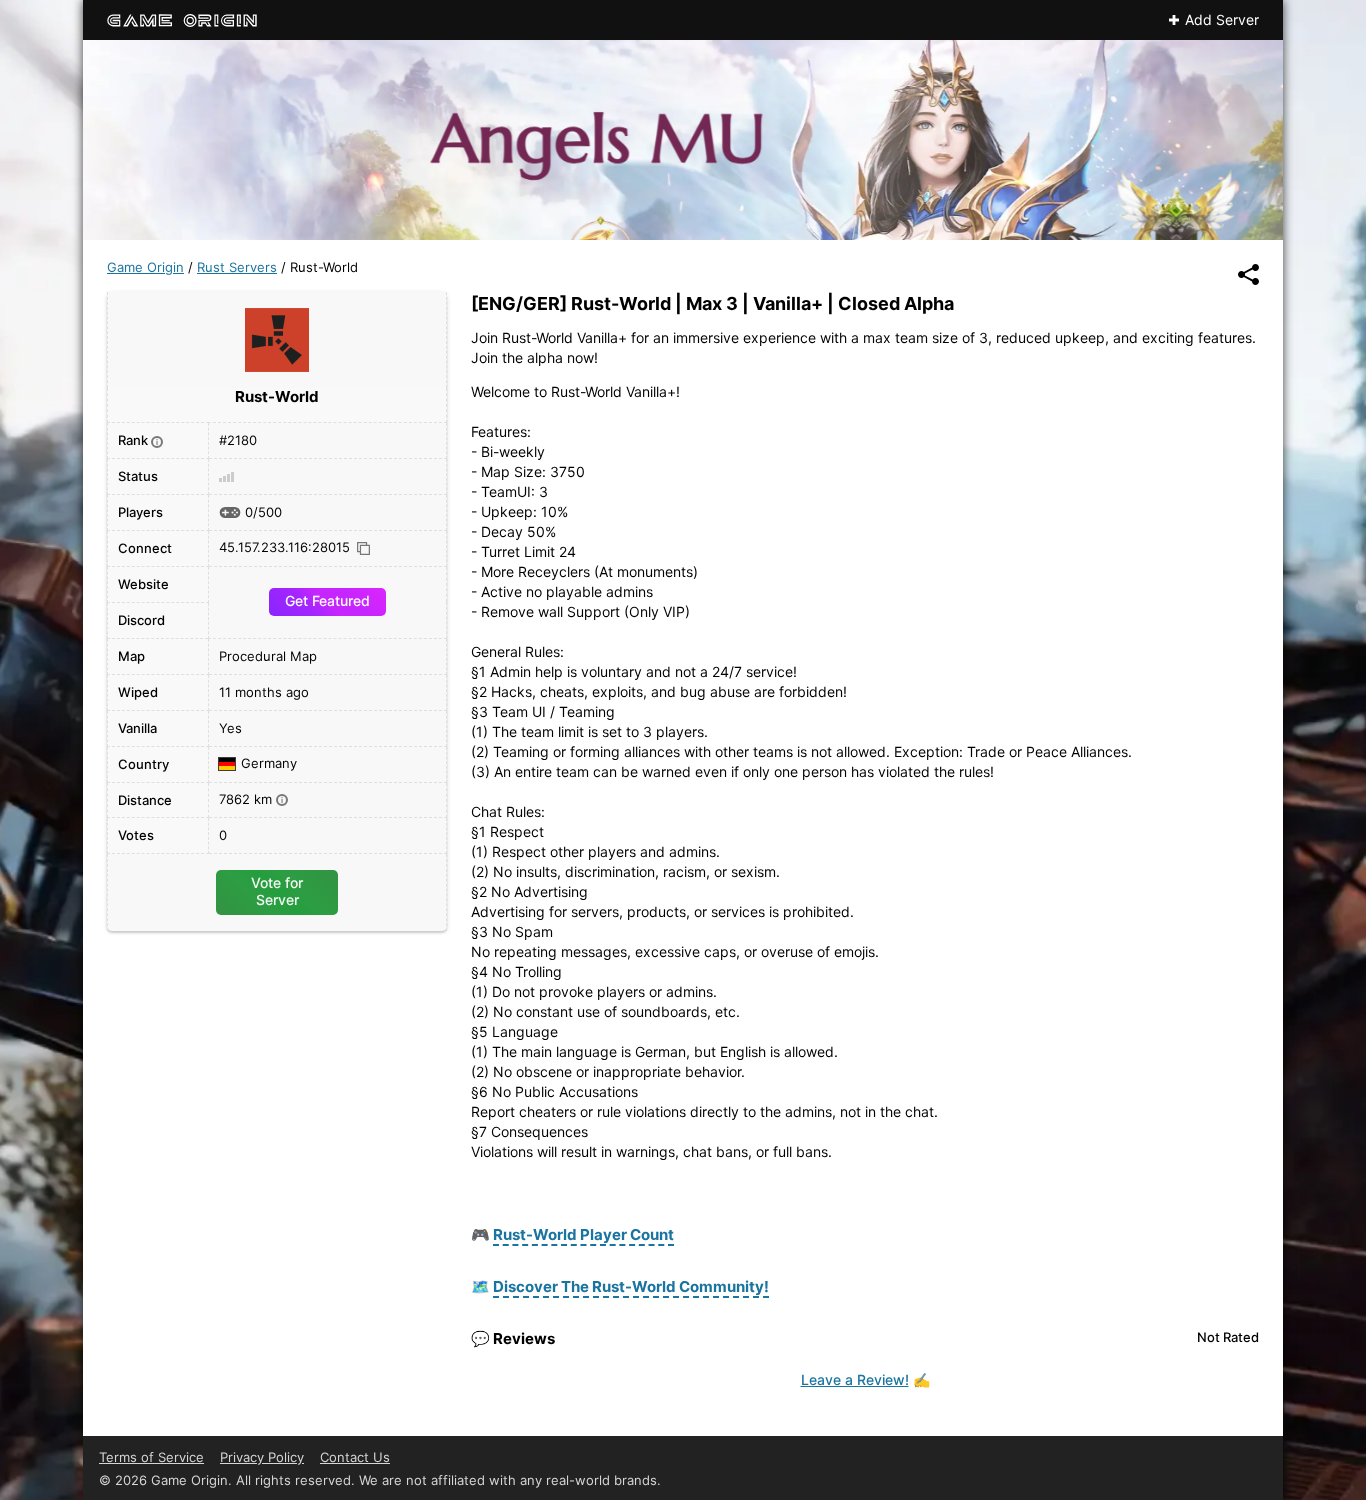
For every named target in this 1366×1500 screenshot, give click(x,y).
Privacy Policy (262, 1457)
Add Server (1222, 20)
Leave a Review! (855, 1379)
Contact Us (355, 1457)
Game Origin (145, 267)
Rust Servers (237, 267)
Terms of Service (151, 1457)
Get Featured (327, 600)
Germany (269, 764)
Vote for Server (277, 890)
